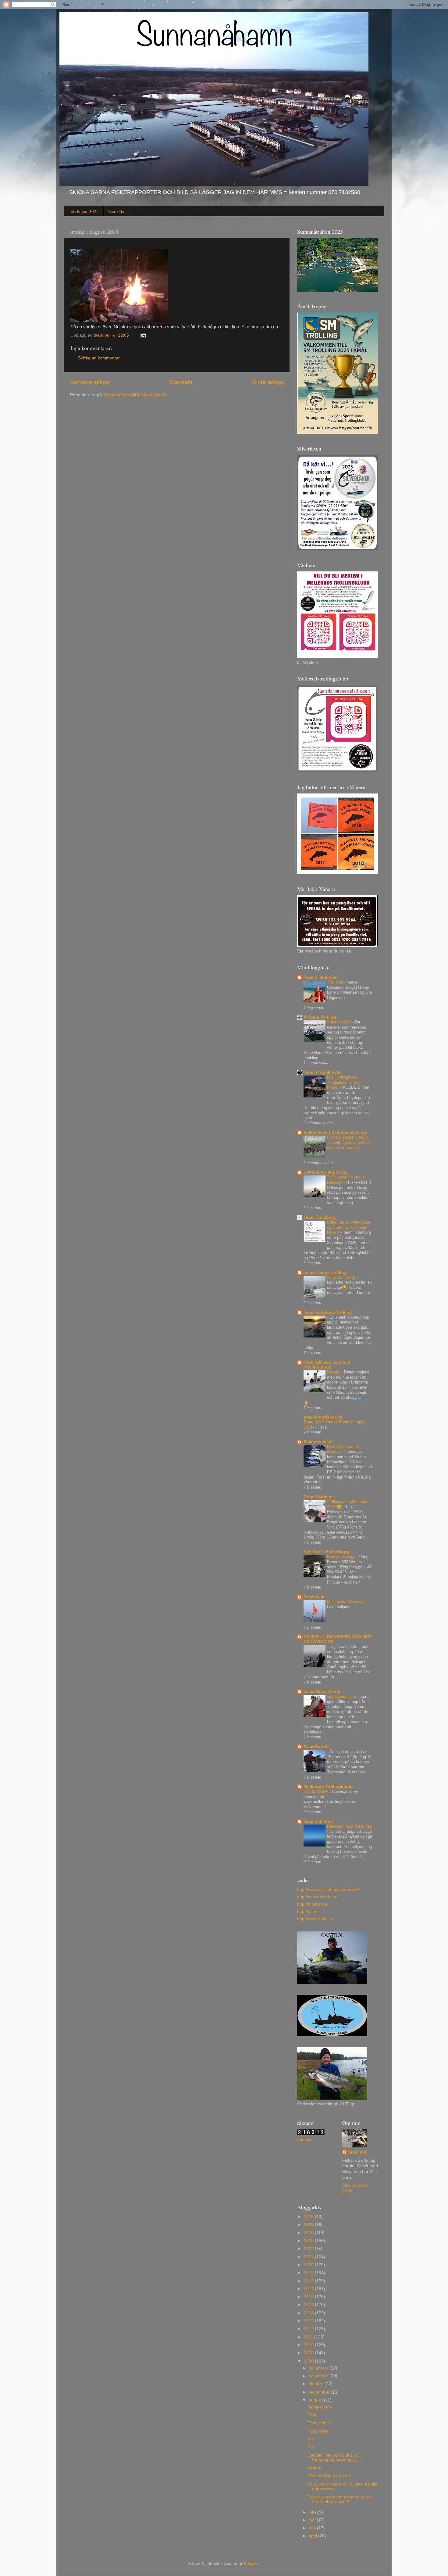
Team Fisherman (321, 977)
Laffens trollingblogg (326, 1172)
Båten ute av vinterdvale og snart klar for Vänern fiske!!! (348, 1227)
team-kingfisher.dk (323, 1417)
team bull (358, 2152)
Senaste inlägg (90, 382)
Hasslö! (334, 1372)
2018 (309, 2281)
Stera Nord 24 (340, 1022)
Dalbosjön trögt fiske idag (349, 1826)
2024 (309, 2233)
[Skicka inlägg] (143, 335)
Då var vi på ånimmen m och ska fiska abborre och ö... (339, 2499)
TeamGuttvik (317, 1747)
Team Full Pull (318, 1821)
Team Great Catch (322, 1692)
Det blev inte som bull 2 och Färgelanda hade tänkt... (334, 2458)
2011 (309, 2337)
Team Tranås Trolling (325, 1272)
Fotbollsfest (319, 2423)
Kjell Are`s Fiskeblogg (326, 1552)
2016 (309, 2297)
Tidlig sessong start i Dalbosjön (345, 1180)
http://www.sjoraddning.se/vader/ (329, 1890)
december (319, 2368)
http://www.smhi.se (315, 1919)
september (320, 2392)
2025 (309, 2225)
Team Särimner (319, 1497)
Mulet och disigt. (342, 1277)
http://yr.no (307, 1912)
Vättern (315, 2468)
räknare (305, 2140)
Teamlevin (314, 1597)
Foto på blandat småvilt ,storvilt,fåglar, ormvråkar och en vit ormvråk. (349, 1142)
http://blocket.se (312, 1904)
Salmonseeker (318, 1442)
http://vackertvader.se (318, 1897)
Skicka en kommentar (99, 358)
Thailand (335, 982)
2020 (309, 2265)
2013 (309, 2321)
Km (311, 2439)
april (313, 2536)
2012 (309, 2329)
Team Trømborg (320, 1217)
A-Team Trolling (320, 1017)
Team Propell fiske (323, 1072)
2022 (309, 2249)
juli (312, 2512)
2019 (309, 2273)
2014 (309, 2313)
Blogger (251, 2564)
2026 (309, 2217)
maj (313, 2528)
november (319, 2376)
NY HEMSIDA (316, 1792)
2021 (309, 2257)
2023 (309, 2241)
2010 (309, 2345)
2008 (309, 2361)
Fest (312, 2415)
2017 (309, 2289)
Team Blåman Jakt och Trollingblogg (327, 1365)
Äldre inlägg (268, 382)
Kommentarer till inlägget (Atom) (135, 395)
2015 (309, 2305)
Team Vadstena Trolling (328, 1312)
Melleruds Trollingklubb (328, 1787)
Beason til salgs (342, 1557)
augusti (316, 2400)
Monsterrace (320, 2407)
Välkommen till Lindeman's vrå (335, 1132)
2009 (309, 2353)
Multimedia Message (346, 1602)
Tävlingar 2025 (84, 211)
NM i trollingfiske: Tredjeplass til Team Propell (345, 1082)
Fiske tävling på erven (329, 2476)
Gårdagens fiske (342, 1696)
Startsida (116, 211)
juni (313, 2520)
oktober (317, 2384)
